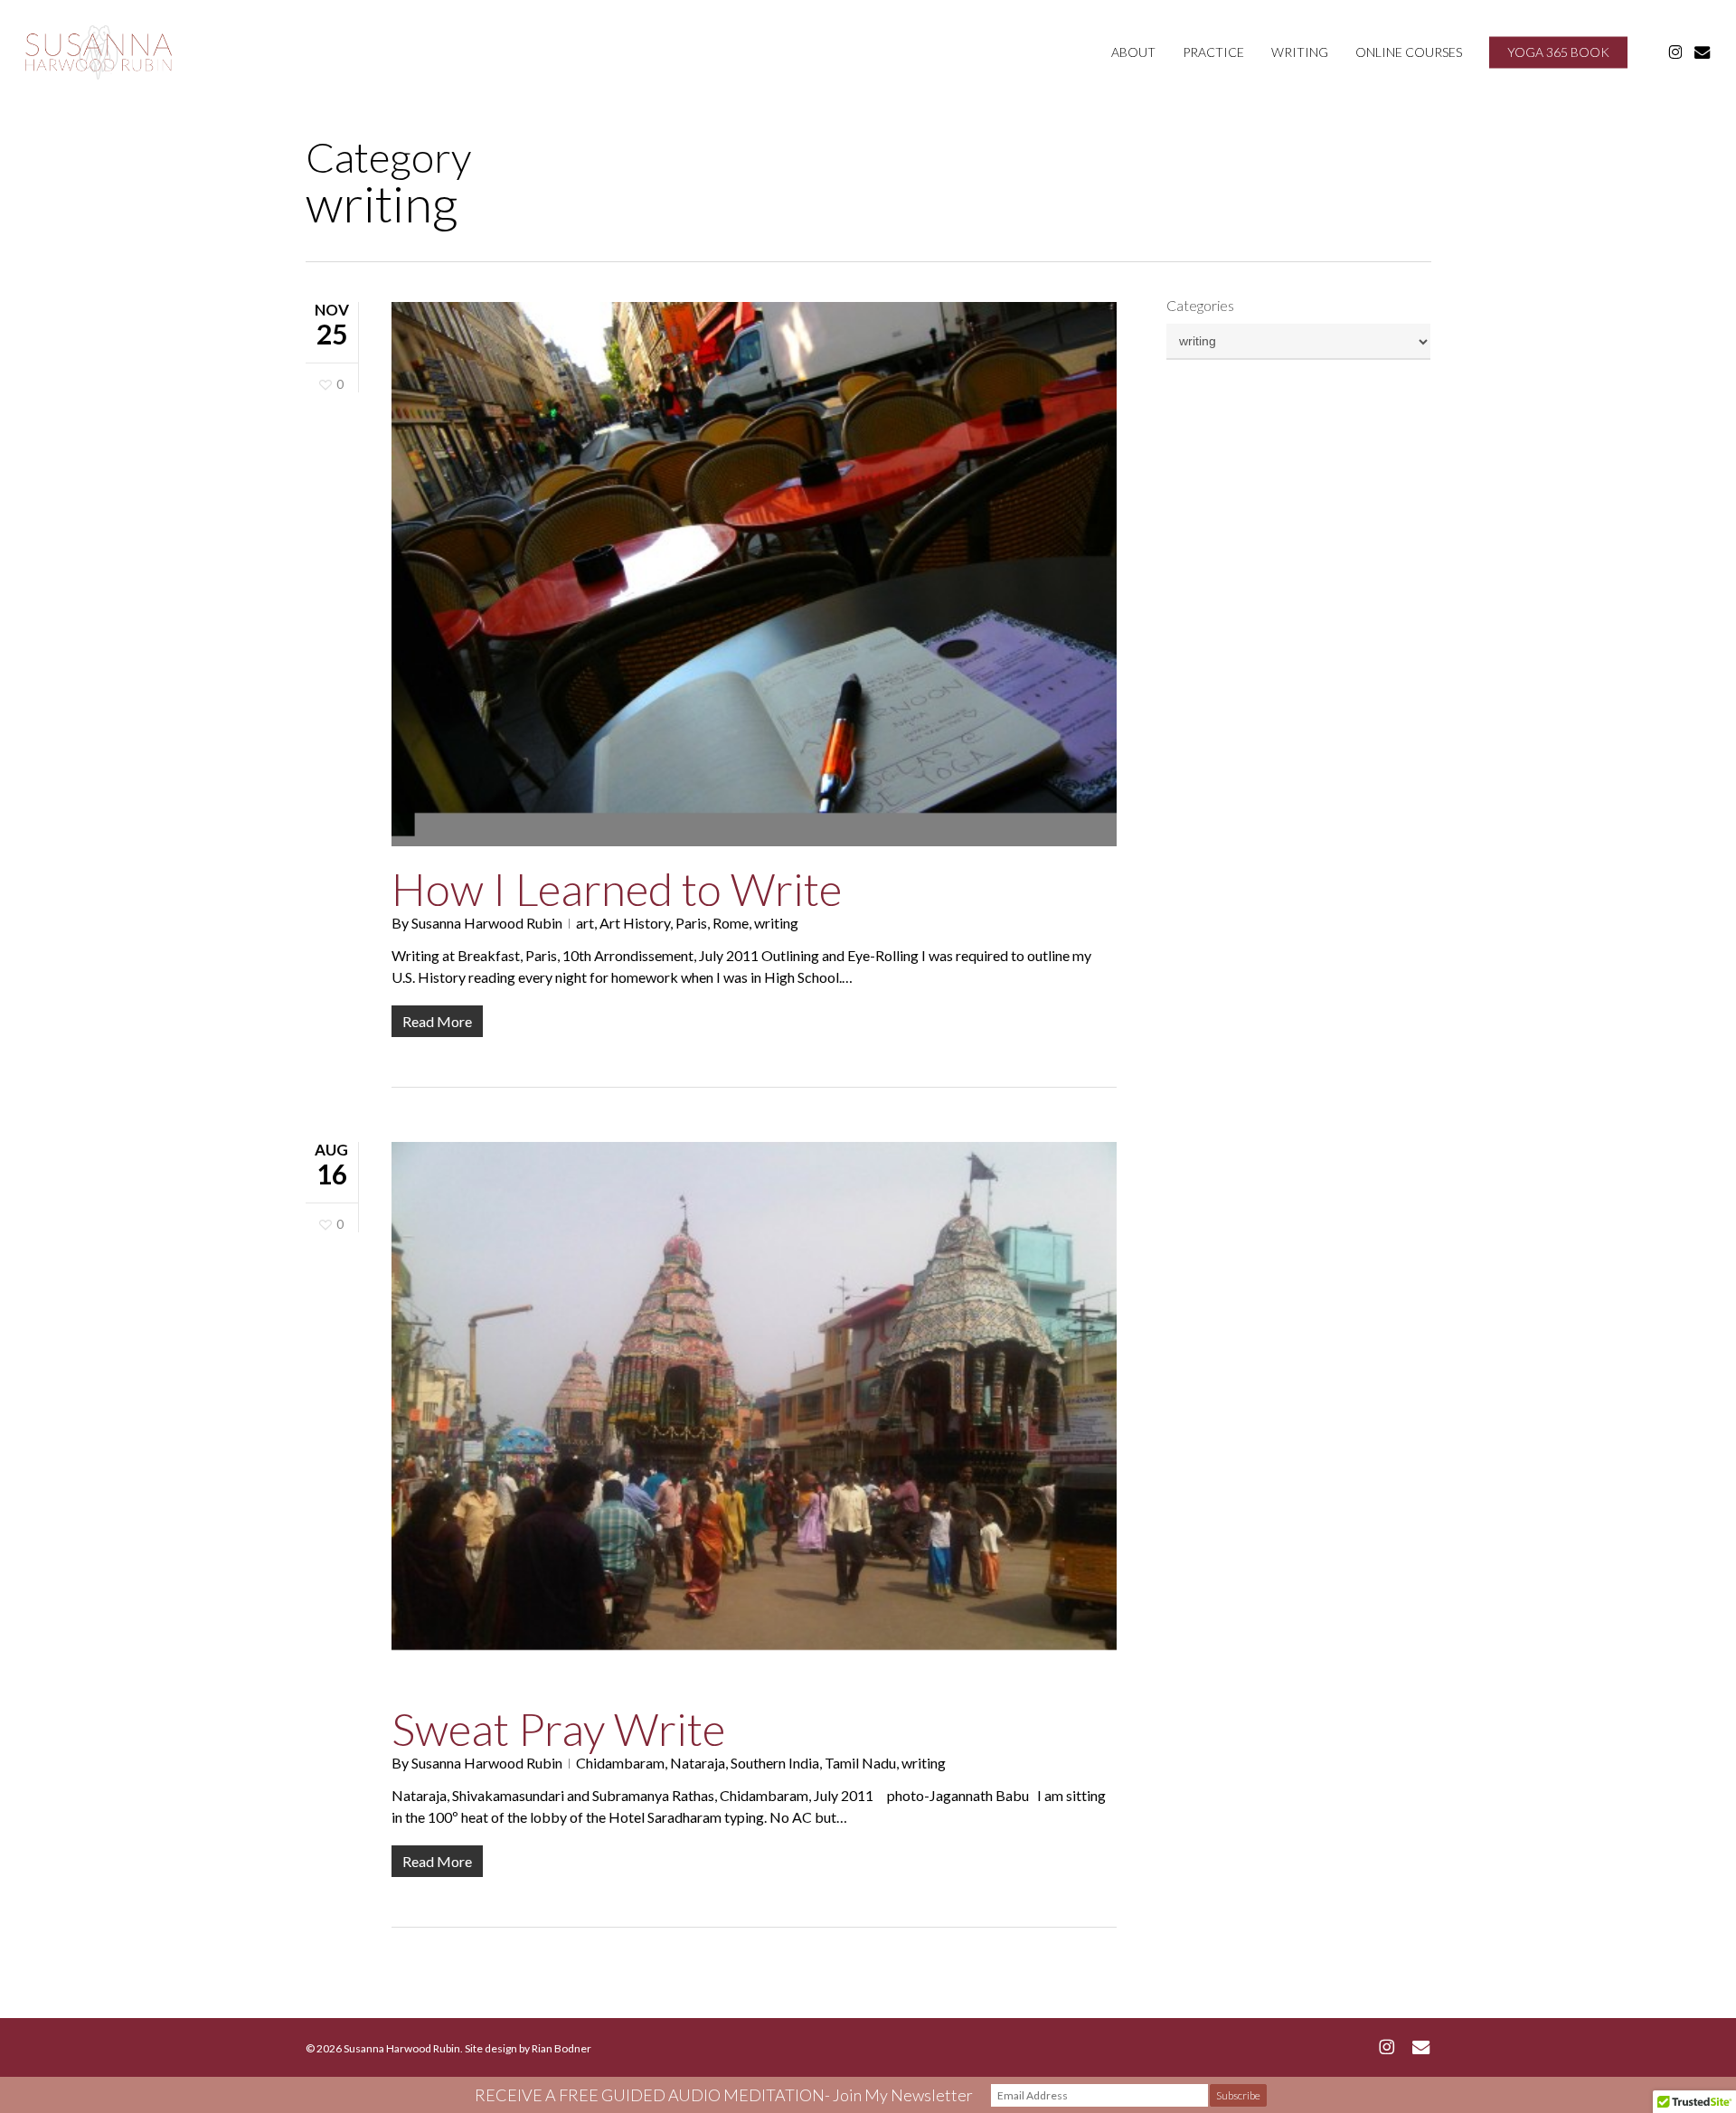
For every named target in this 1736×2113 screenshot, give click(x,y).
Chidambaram (620, 1763)
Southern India (775, 1763)
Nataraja (698, 1763)
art (585, 923)
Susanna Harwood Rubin (487, 923)
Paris (691, 923)
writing (776, 923)
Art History (635, 923)
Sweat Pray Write (558, 1729)
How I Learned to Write (617, 889)
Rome (731, 923)
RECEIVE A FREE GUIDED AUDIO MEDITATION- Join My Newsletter (724, 2095)
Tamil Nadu (860, 1763)
